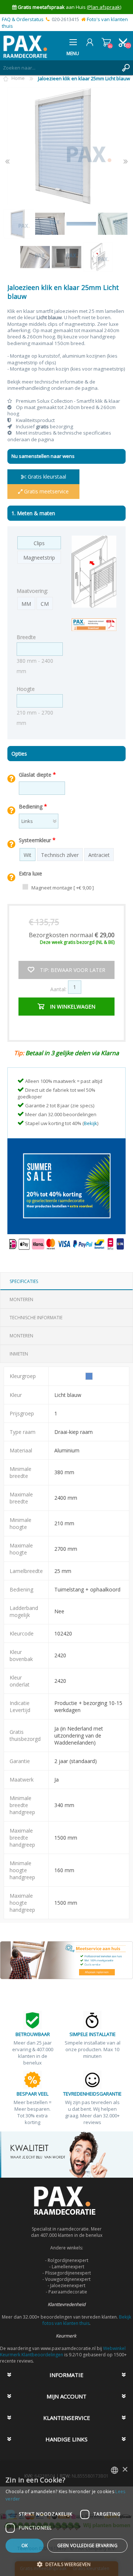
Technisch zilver (60, 855)
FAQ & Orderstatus (23, 19)
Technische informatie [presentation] (36, 1318)
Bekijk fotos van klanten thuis (87, 2320)
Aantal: (58, 989)
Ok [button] (25, 2545)
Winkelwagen (106, 42)
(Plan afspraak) (104, 7)
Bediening (31, 806)
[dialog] (66, 2518)
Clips (39, 543)
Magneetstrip (39, 558)
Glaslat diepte (36, 774)
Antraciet (99, 855)
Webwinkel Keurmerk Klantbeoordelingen (63, 2352)
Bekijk (91, 1123)
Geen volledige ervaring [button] (87, 2545)
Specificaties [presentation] (24, 1281)
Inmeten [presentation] (19, 1354)
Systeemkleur (36, 840)
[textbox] (59, 68)
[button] (66, 2564)
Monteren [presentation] (21, 1299)
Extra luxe (30, 873)
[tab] (66, 1281)
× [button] (125, 2470)
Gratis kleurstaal (46, 477)
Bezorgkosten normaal (72, 935)
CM (45, 604)
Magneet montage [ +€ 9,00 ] (63, 888)
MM (26, 604)
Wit (28, 855)
